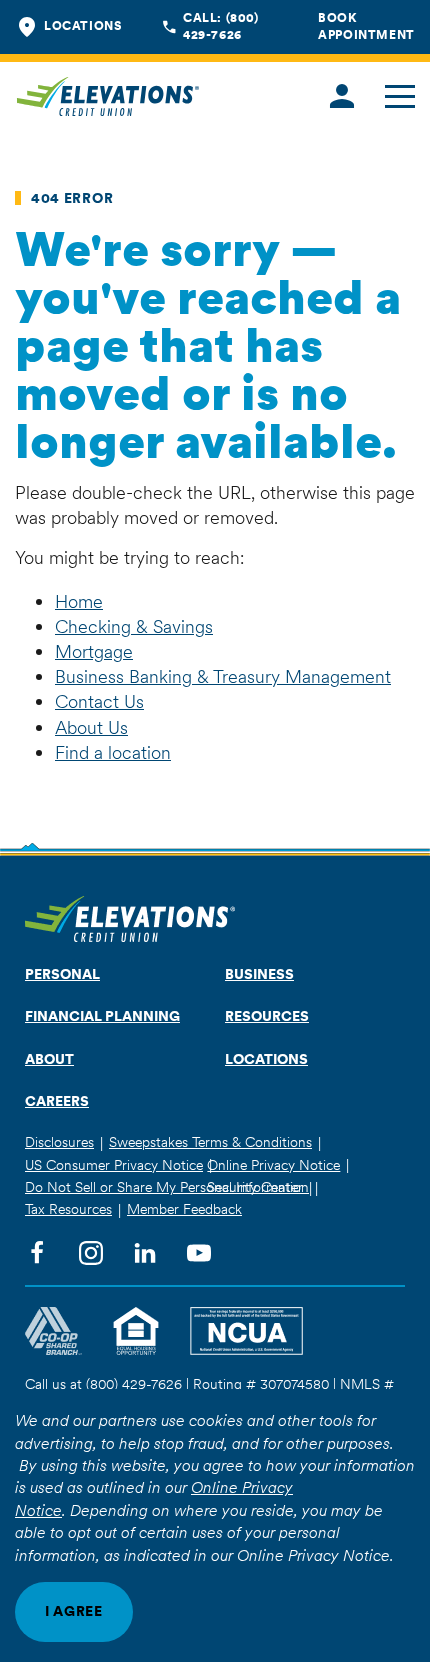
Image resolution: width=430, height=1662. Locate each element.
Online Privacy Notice (273, 1165)
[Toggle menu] (400, 96)
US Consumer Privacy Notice (114, 1165)
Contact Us (99, 701)
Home (79, 601)
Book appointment (366, 26)
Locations (82, 25)
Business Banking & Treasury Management (223, 676)
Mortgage (94, 651)
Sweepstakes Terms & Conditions (210, 1142)
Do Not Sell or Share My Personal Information (167, 1187)
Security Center (255, 1187)
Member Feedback (184, 1209)
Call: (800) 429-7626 (221, 26)
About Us (91, 727)
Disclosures (59, 1142)
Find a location (113, 752)
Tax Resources (68, 1209)
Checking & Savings (134, 626)
